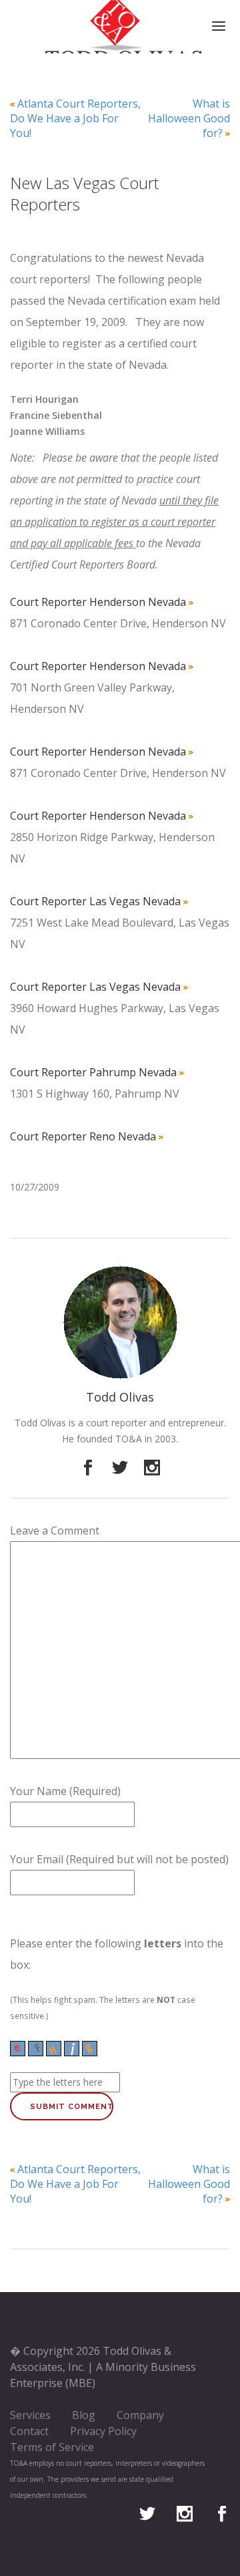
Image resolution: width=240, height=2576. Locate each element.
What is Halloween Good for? (189, 118)
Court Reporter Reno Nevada (83, 1136)
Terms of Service (52, 2447)
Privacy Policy (103, 2431)
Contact (29, 2431)
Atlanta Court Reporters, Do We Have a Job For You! (75, 118)
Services (30, 2415)
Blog (84, 2415)
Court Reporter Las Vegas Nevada (95, 901)
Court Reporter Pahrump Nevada (93, 1072)
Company (140, 2415)
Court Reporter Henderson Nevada (98, 602)
